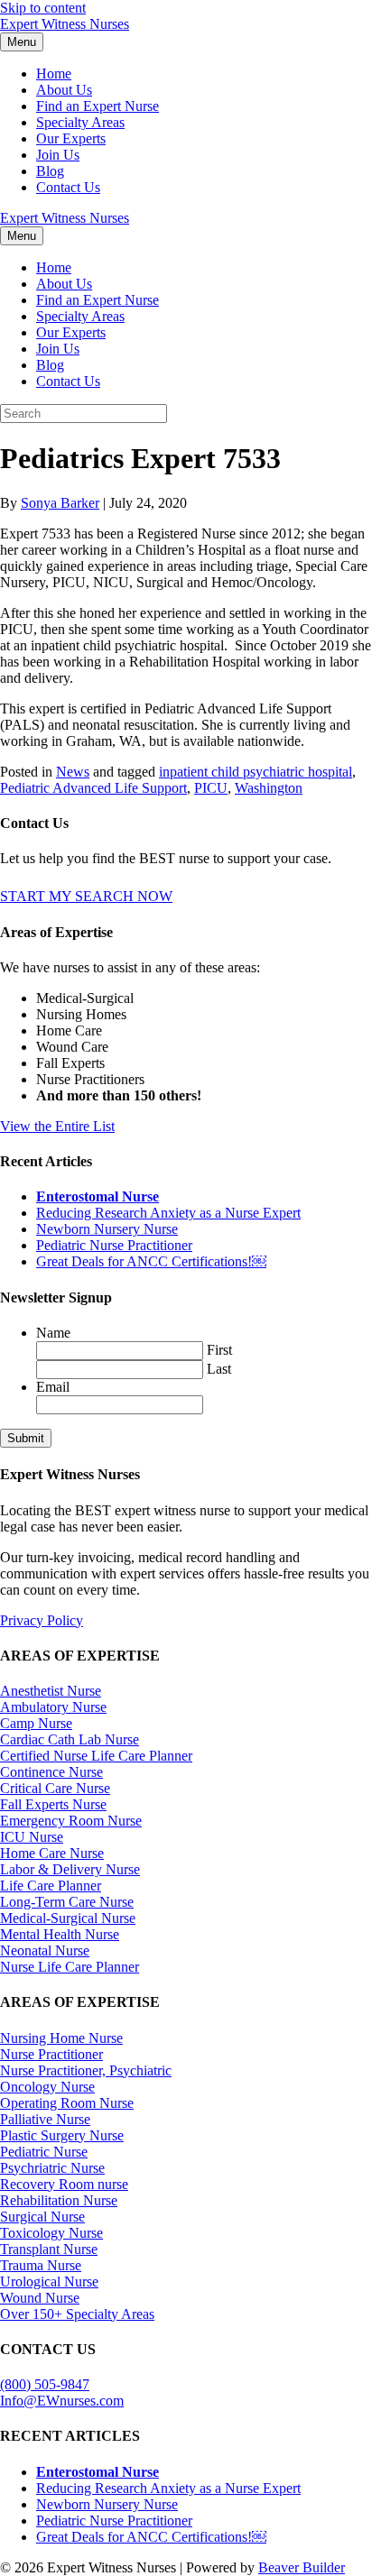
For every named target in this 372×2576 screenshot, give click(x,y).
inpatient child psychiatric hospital (256, 772)
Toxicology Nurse (51, 2233)
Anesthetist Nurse (51, 1691)
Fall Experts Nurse (53, 1804)
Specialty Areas (80, 122)
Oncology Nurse (47, 2087)
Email (53, 1387)
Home (54, 74)
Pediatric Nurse (44, 2152)
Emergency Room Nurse (71, 1821)
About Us (64, 90)
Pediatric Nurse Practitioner (114, 1245)
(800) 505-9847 (45, 2384)
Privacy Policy (42, 1620)
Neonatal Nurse (45, 1950)
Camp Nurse (36, 1723)
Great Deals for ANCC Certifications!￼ (151, 1261)
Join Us (58, 155)
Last (219, 1369)
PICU (211, 788)
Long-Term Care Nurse (67, 1902)
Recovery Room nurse (64, 2184)
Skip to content (43, 8)
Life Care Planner (51, 1886)
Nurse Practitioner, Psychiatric (86, 2070)
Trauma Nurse (41, 2265)
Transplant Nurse (49, 2249)
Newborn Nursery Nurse (107, 1229)
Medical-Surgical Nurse (68, 1918)
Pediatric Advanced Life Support (93, 788)
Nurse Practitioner (51, 2054)
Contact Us (68, 187)
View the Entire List (57, 1126)
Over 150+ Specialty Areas (77, 2314)
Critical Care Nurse (55, 1788)
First (219, 1350)
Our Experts (71, 138)
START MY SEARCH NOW (86, 896)
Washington (269, 788)
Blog (50, 171)
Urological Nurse (49, 2282)
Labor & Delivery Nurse (70, 1869)
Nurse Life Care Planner (70, 1967)
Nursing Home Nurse (61, 2038)
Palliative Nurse (45, 2119)
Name (53, 1333)
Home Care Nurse (52, 1853)
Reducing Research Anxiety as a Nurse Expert (168, 1213)
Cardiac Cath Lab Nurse (70, 1739)
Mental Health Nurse (60, 1934)
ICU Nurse (32, 1837)
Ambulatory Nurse (53, 1707)
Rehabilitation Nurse (59, 2200)
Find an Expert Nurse (98, 106)
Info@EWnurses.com (62, 2401)
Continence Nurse (51, 1772)
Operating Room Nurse (67, 2103)
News (73, 772)
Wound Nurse (40, 2298)
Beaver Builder (302, 2567)
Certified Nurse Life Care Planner (96, 1756)
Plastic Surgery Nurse (62, 2135)
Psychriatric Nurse (52, 2168)
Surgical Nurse (42, 2217)
